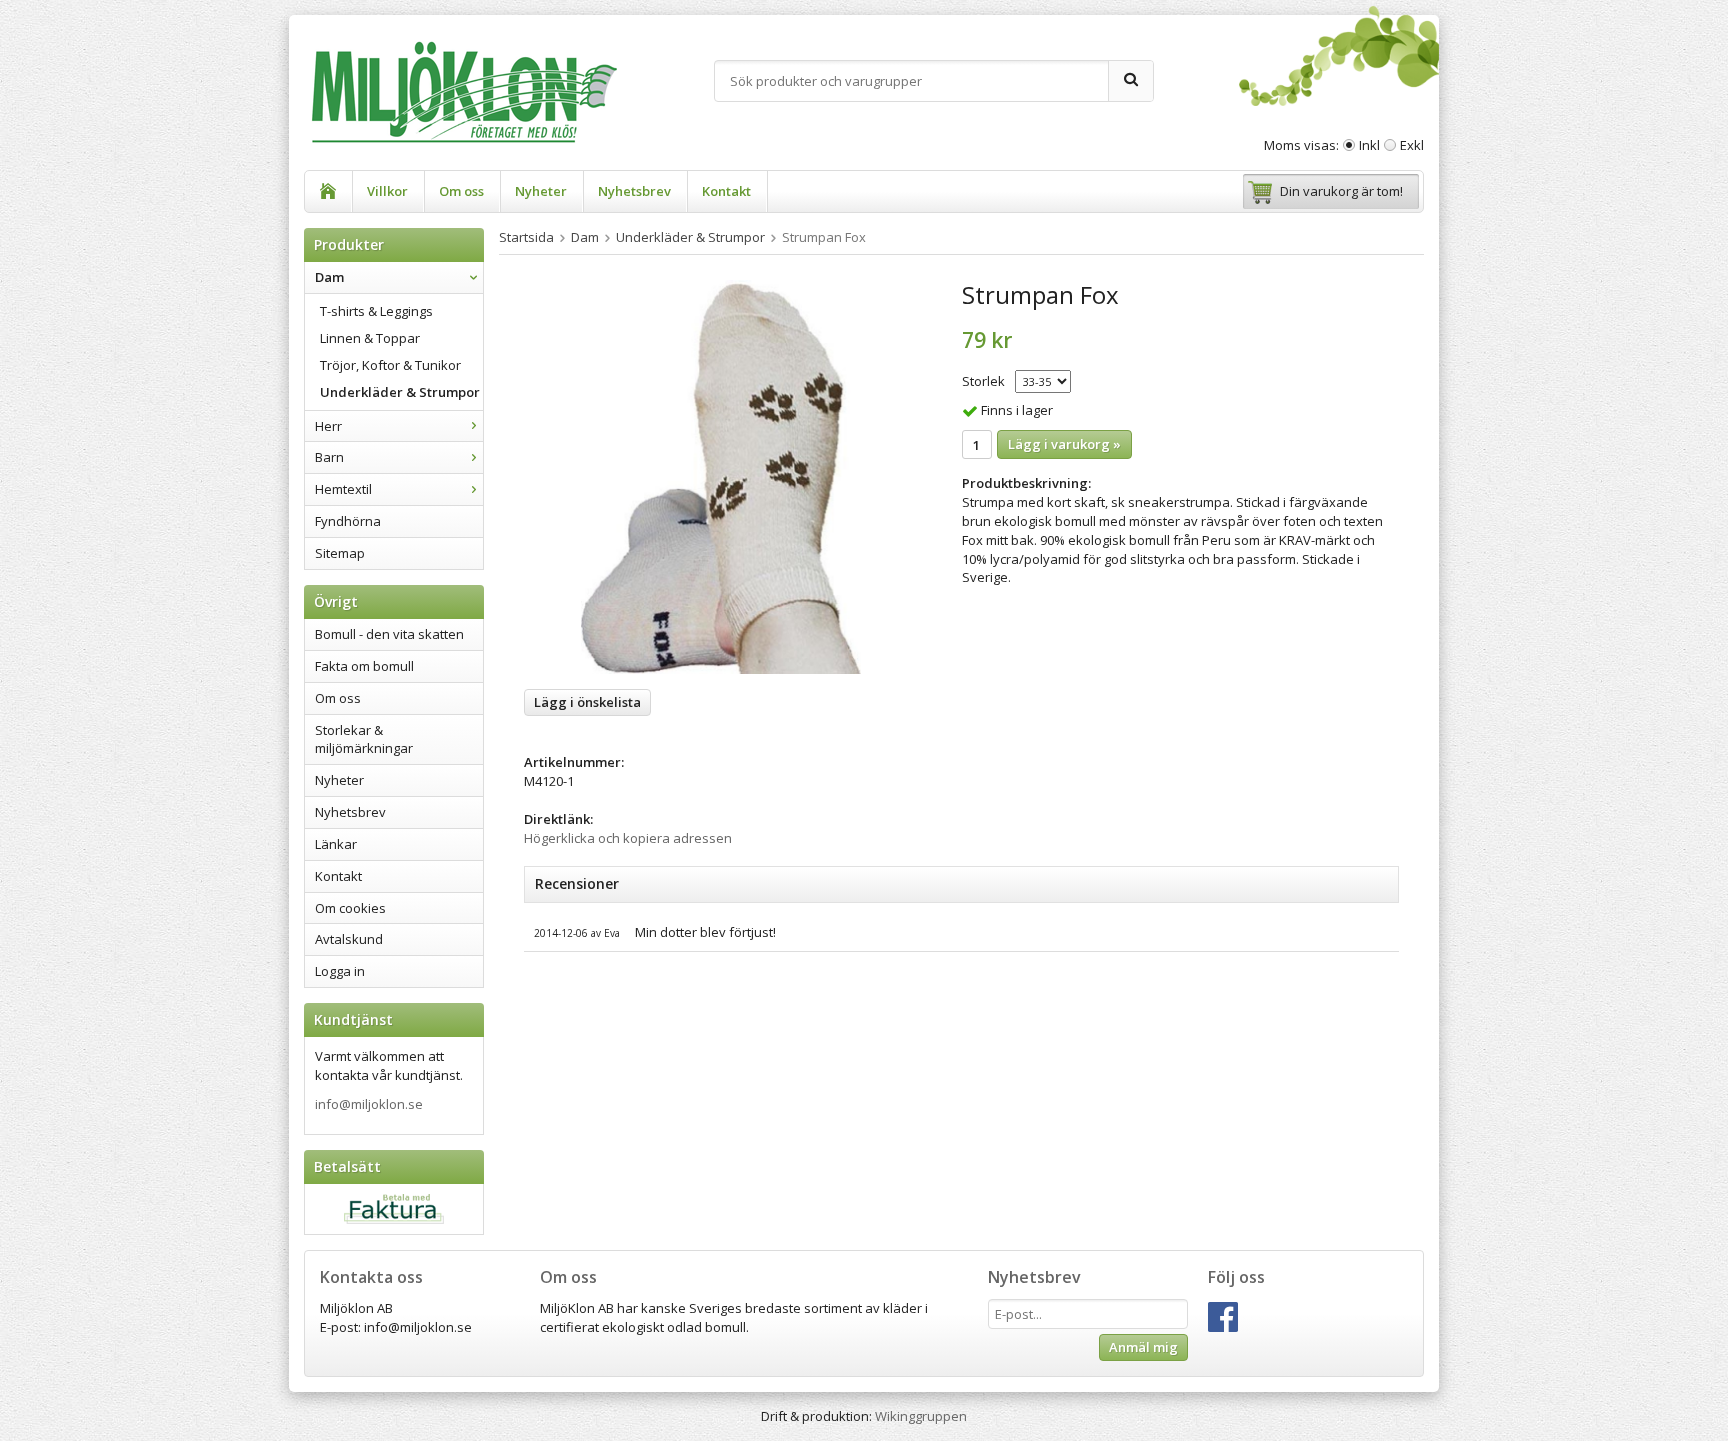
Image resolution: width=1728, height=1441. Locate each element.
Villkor (387, 191)
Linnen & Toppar (370, 338)
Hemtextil (343, 489)
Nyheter (541, 191)
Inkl (1369, 145)
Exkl (1412, 145)
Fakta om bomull (364, 666)
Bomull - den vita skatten (389, 634)
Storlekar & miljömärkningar (364, 739)
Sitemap (340, 553)
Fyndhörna (348, 521)
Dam (329, 277)
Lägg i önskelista (587, 702)
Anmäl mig (1143, 1347)
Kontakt (726, 191)
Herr (328, 426)
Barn (329, 457)
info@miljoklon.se (369, 1104)
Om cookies (350, 908)
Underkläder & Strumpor (400, 392)
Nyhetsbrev (634, 191)
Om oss (461, 191)
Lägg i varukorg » (1064, 444)
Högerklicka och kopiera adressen (628, 838)
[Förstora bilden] (721, 477)
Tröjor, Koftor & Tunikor (390, 365)
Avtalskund (349, 939)
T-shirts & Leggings (376, 311)
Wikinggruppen (921, 1416)
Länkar (336, 844)
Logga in (340, 971)
